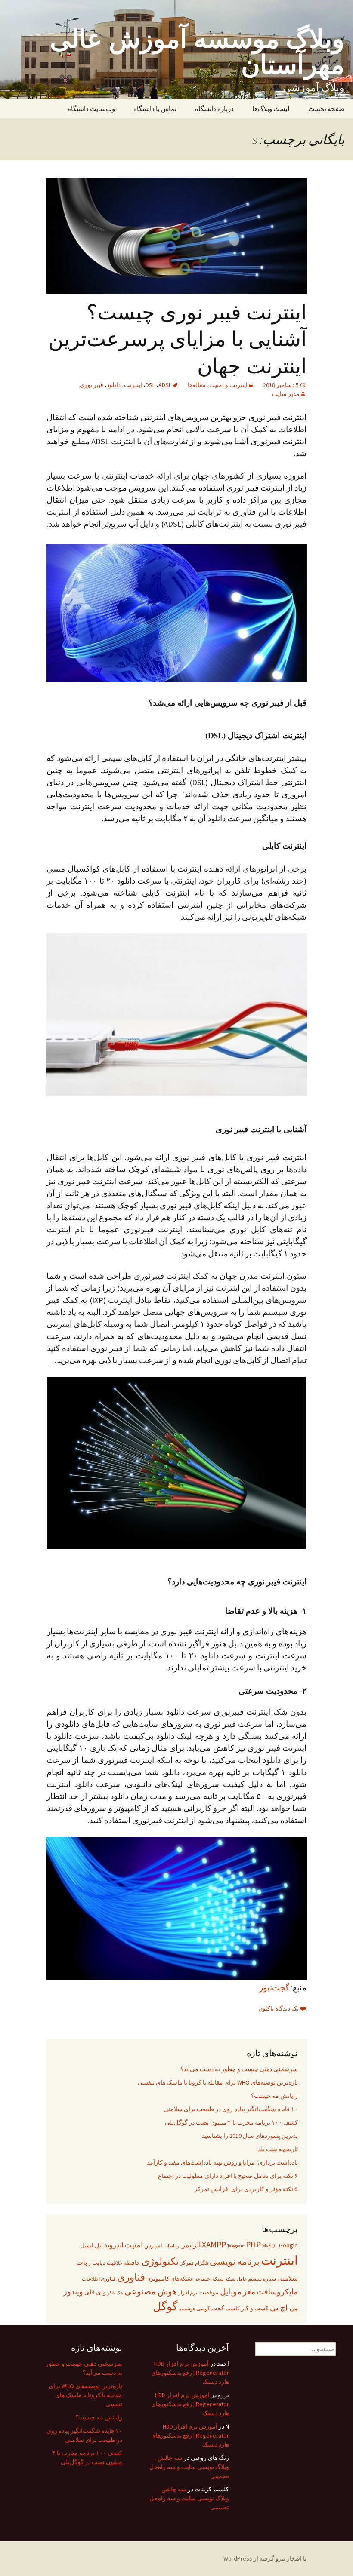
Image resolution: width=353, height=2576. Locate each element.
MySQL (270, 2246)
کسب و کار (255, 2308)
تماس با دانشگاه (155, 109)
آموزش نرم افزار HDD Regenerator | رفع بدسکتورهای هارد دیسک (190, 2373)
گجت (218, 2308)
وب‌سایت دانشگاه (91, 109)
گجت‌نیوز (275, 1988)
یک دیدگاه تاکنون (279, 2008)
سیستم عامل (249, 2279)
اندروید (114, 2245)
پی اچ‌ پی (284, 2307)
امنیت (134, 2245)
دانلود (114, 385)
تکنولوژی (160, 2261)
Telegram (236, 2246)
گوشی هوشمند (194, 2308)
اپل (99, 2245)
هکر (111, 2293)
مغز (249, 2292)
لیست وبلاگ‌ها (271, 109)
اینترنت (133, 385)
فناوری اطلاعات (99, 2279)
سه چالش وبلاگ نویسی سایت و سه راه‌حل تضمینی (189, 2467)
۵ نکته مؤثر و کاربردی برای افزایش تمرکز (246, 2189)
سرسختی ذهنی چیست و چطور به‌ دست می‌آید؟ (239, 2069)
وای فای (95, 2292)
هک (120, 2293)
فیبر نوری (91, 385)
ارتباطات (172, 2246)
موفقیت (209, 2292)
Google (288, 2245)
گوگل (165, 2306)
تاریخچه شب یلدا (277, 2149)
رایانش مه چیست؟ (274, 2096)
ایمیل (87, 2245)
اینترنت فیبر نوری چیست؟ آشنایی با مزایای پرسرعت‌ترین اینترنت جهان (177, 338)
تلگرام (202, 2263)
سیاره (269, 2279)
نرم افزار (188, 2292)
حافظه (132, 2263)
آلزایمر (191, 2245)
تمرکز (187, 2263)
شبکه (230, 2279)
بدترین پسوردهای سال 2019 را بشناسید (250, 2136)
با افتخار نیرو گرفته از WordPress (265, 2558)
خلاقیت (115, 2263)
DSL (150, 385)
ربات (84, 2262)
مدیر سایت (286, 394)
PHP (253, 2244)
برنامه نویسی (235, 2262)
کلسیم (233, 2308)
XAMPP (214, 2244)
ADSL (165, 385)
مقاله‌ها (197, 385)
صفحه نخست (326, 109)
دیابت (99, 2263)
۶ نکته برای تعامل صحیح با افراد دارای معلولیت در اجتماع (228, 2176)
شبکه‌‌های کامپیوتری (169, 2279)
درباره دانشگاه (214, 109)
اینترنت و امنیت (228, 385)
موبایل (231, 2292)
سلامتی (288, 2278)
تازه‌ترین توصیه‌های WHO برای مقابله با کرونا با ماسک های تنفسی (218, 2082)
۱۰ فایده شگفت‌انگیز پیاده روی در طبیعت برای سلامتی (231, 2109)
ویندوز (73, 2292)
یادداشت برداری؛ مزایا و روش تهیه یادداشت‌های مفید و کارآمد (222, 2162)
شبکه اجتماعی (209, 2279)
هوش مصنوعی (151, 2291)
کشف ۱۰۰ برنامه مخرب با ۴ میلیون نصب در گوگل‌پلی (231, 2122)
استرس (153, 2246)
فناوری (131, 2277)
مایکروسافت (277, 2292)
